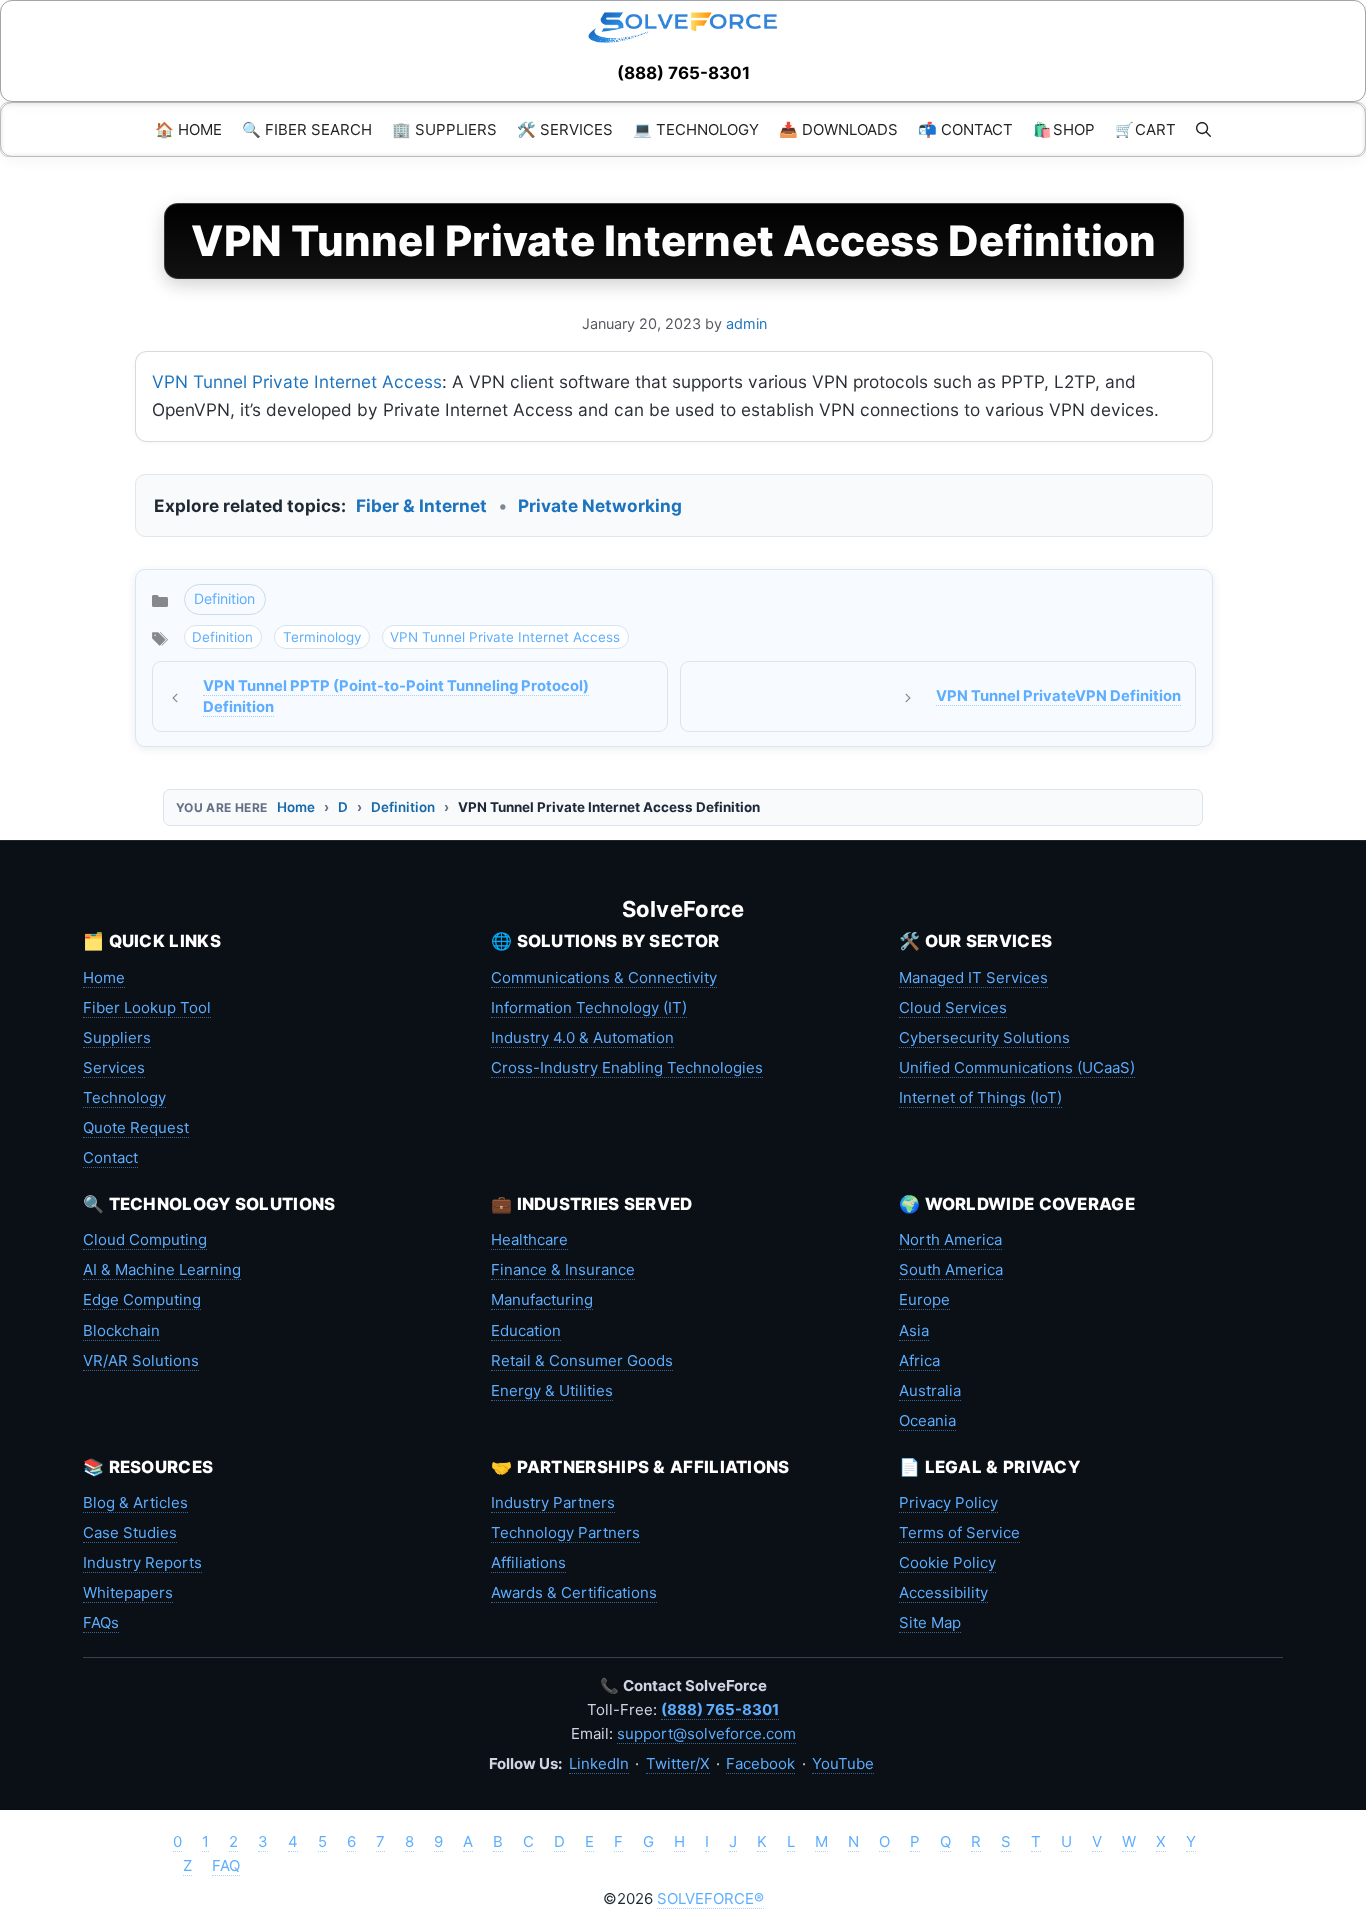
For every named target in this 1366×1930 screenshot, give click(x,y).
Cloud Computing (145, 1239)
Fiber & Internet (421, 505)
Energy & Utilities (552, 1390)
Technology (124, 1097)
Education (526, 1330)
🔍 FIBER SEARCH (307, 129)
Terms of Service (959, 1532)
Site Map (930, 1622)
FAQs (101, 1622)
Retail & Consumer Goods (582, 1360)
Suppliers (117, 1037)
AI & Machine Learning (162, 1269)
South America (951, 1269)
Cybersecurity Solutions (984, 1037)
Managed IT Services (973, 977)
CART (1145, 129)
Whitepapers (128, 1592)
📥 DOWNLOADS (838, 129)
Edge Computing (142, 1299)
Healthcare (529, 1239)
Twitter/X (678, 1763)
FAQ (226, 1865)
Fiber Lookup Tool (147, 1007)
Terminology (322, 637)
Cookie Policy (947, 1562)
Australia (930, 1390)
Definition (224, 598)
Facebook (760, 1763)
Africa (919, 1360)
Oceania (927, 1420)
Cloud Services (953, 1007)
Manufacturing (542, 1299)
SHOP (1064, 129)
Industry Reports (142, 1562)
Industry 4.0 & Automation (582, 1037)
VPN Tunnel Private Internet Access (297, 381)
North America (950, 1239)
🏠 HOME (188, 129)
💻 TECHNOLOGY (696, 129)
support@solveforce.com (706, 1733)
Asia (914, 1330)
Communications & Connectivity (604, 977)
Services (114, 1067)
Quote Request (136, 1127)
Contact (110, 1157)
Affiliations (528, 1562)
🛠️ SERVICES (565, 129)
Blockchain (121, 1330)
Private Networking (600, 505)
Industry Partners (553, 1502)
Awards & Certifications (574, 1592)
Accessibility (943, 1592)
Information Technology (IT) (589, 1007)
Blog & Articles (135, 1502)
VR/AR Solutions (141, 1360)
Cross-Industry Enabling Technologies (627, 1067)
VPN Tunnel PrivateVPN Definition (1058, 696)
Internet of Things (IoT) (980, 1097)
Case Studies (130, 1532)
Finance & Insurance (563, 1269)
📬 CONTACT (965, 129)
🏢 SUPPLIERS (444, 129)
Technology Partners (565, 1532)
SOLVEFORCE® (710, 1898)
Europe (924, 1299)
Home (296, 807)
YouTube (843, 1763)
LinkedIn (599, 1763)
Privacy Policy (948, 1502)
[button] (1203, 129)
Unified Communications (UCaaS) (1017, 1067)
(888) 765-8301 (683, 73)
